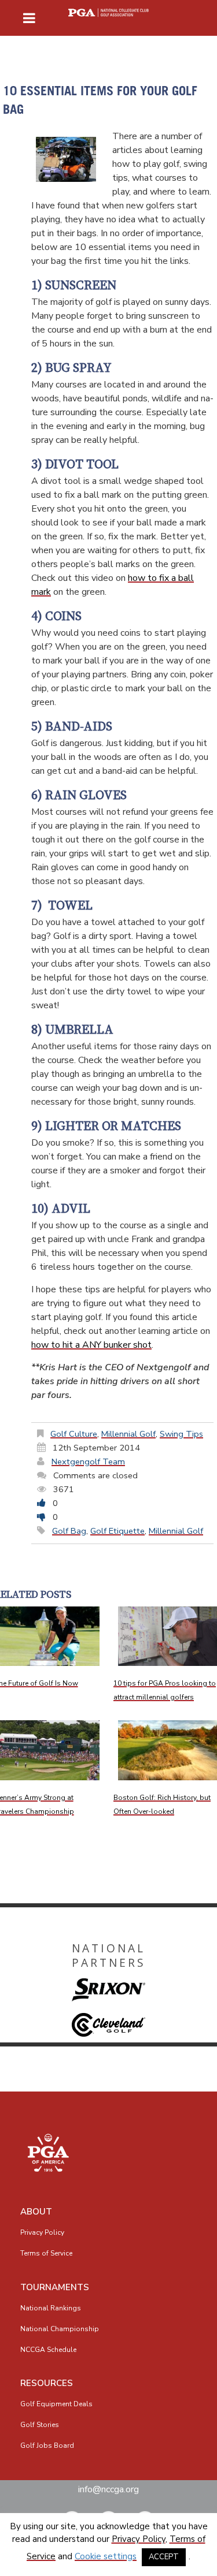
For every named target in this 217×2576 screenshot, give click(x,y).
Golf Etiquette (117, 1531)
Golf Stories (40, 2425)
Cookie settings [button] (106, 2556)
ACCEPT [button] (164, 2557)
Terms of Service (46, 2253)
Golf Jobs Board (47, 2445)
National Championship (60, 2329)
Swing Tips (181, 1434)
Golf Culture (74, 1434)
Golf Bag (69, 1531)
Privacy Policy (42, 2232)
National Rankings (51, 2308)
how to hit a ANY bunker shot (91, 1345)
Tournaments (55, 2287)
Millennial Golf (128, 1434)
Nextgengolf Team (88, 1462)
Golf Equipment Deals (56, 2404)
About (36, 2212)
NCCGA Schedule (48, 2350)
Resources (47, 2383)
